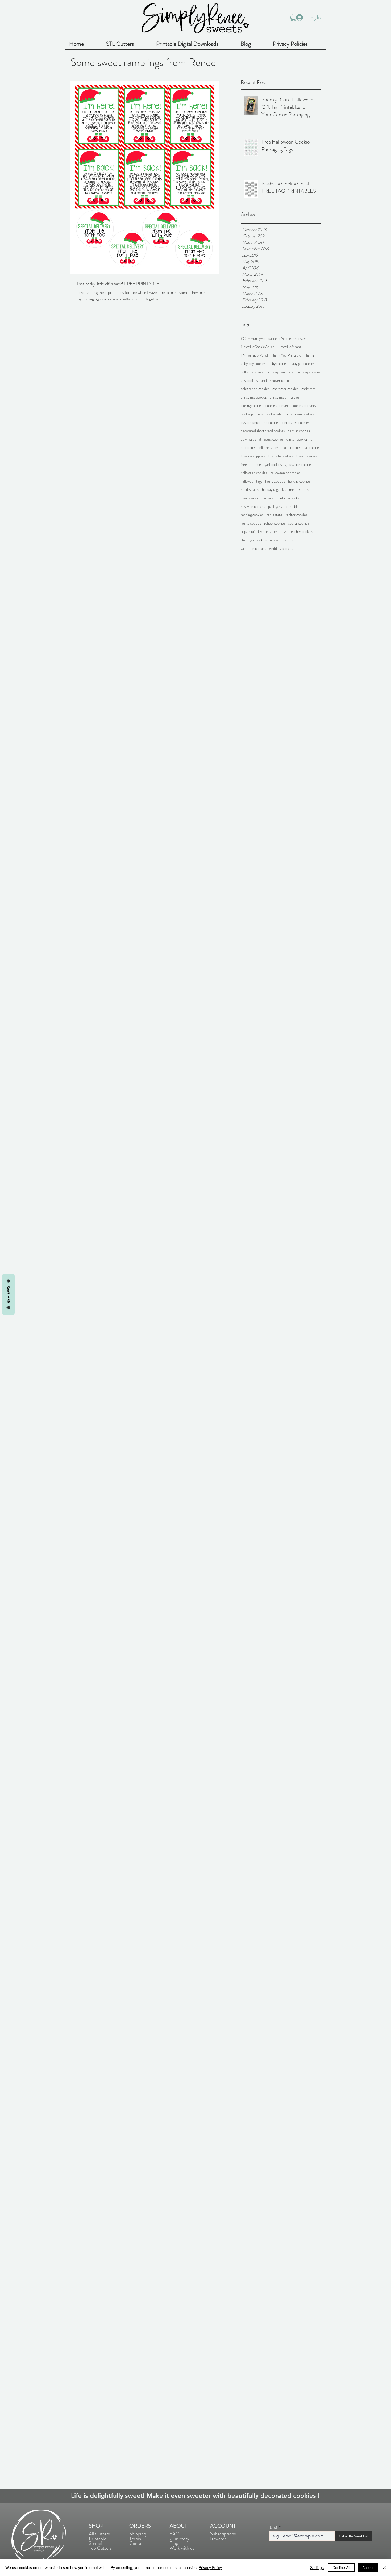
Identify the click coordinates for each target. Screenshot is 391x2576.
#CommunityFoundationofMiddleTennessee (274, 339)
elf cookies (248, 448)
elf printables (269, 448)
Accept (368, 2567)
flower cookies (306, 456)
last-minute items (296, 490)
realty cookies (251, 523)
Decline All (341, 2567)
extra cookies (291, 448)
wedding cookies (281, 549)
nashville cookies (253, 507)
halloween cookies (254, 473)
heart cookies (275, 481)
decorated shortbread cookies (263, 431)
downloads (248, 439)
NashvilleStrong (290, 347)
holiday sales (250, 490)
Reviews (8, 1294)
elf (313, 439)
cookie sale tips (277, 414)
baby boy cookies (253, 364)
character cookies (285, 389)
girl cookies (274, 465)
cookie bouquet (277, 406)
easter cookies (297, 439)
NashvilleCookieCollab (258, 347)
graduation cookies (299, 465)
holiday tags (271, 490)
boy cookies (249, 381)
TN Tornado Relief (254, 355)
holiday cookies (299, 481)
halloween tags (251, 481)
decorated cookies (296, 423)
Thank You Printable (286, 355)
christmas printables (284, 397)
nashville (268, 498)
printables (293, 507)
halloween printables (285, 473)
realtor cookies (296, 515)
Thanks (309, 355)
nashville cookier (290, 498)
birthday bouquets (280, 372)
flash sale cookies (280, 456)
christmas (308, 389)
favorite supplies (253, 456)
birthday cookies (308, 372)
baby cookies (278, 364)
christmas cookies (254, 397)
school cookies (275, 523)
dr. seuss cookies (271, 439)
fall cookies (312, 448)
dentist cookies (299, 431)
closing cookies (251, 406)
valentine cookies (253, 549)
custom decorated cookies (260, 423)
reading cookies (252, 515)
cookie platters (252, 414)
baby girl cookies (302, 364)
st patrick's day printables (259, 532)
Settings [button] (317, 2567)
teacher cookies (301, 532)
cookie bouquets (304, 406)
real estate (274, 515)
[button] (293, 17)
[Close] (385, 2567)
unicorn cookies (281, 540)
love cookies (250, 498)
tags (284, 532)
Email (274, 2527)
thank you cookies (254, 540)
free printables (251, 465)
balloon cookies (252, 372)
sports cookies (299, 523)
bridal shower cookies (276, 381)
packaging (275, 507)
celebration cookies (255, 389)
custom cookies (302, 414)
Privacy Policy (210, 2567)
